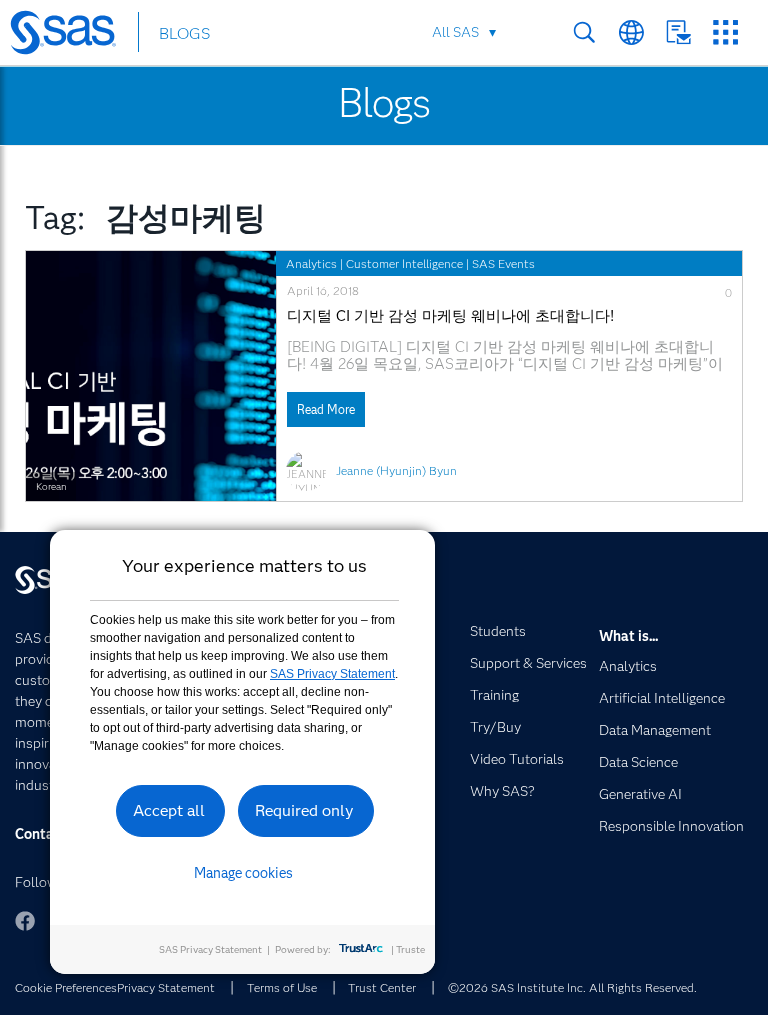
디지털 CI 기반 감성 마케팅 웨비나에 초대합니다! (450, 316)
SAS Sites (725, 32)
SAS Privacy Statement (332, 674)
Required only (304, 810)
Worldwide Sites (631, 32)
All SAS (455, 32)
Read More (326, 409)
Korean (51, 486)
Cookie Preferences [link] (66, 987)
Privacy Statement (166, 987)
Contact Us (678, 32)
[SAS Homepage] (72, 36)
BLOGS (184, 33)
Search (584, 32)
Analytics (311, 263)
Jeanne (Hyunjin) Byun (396, 470)
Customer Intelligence (404, 263)
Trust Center (382, 987)
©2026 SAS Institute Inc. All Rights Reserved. (572, 987)
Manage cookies (243, 873)
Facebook (25, 921)
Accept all (169, 810)
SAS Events (503, 263)
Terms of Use (282, 987)
